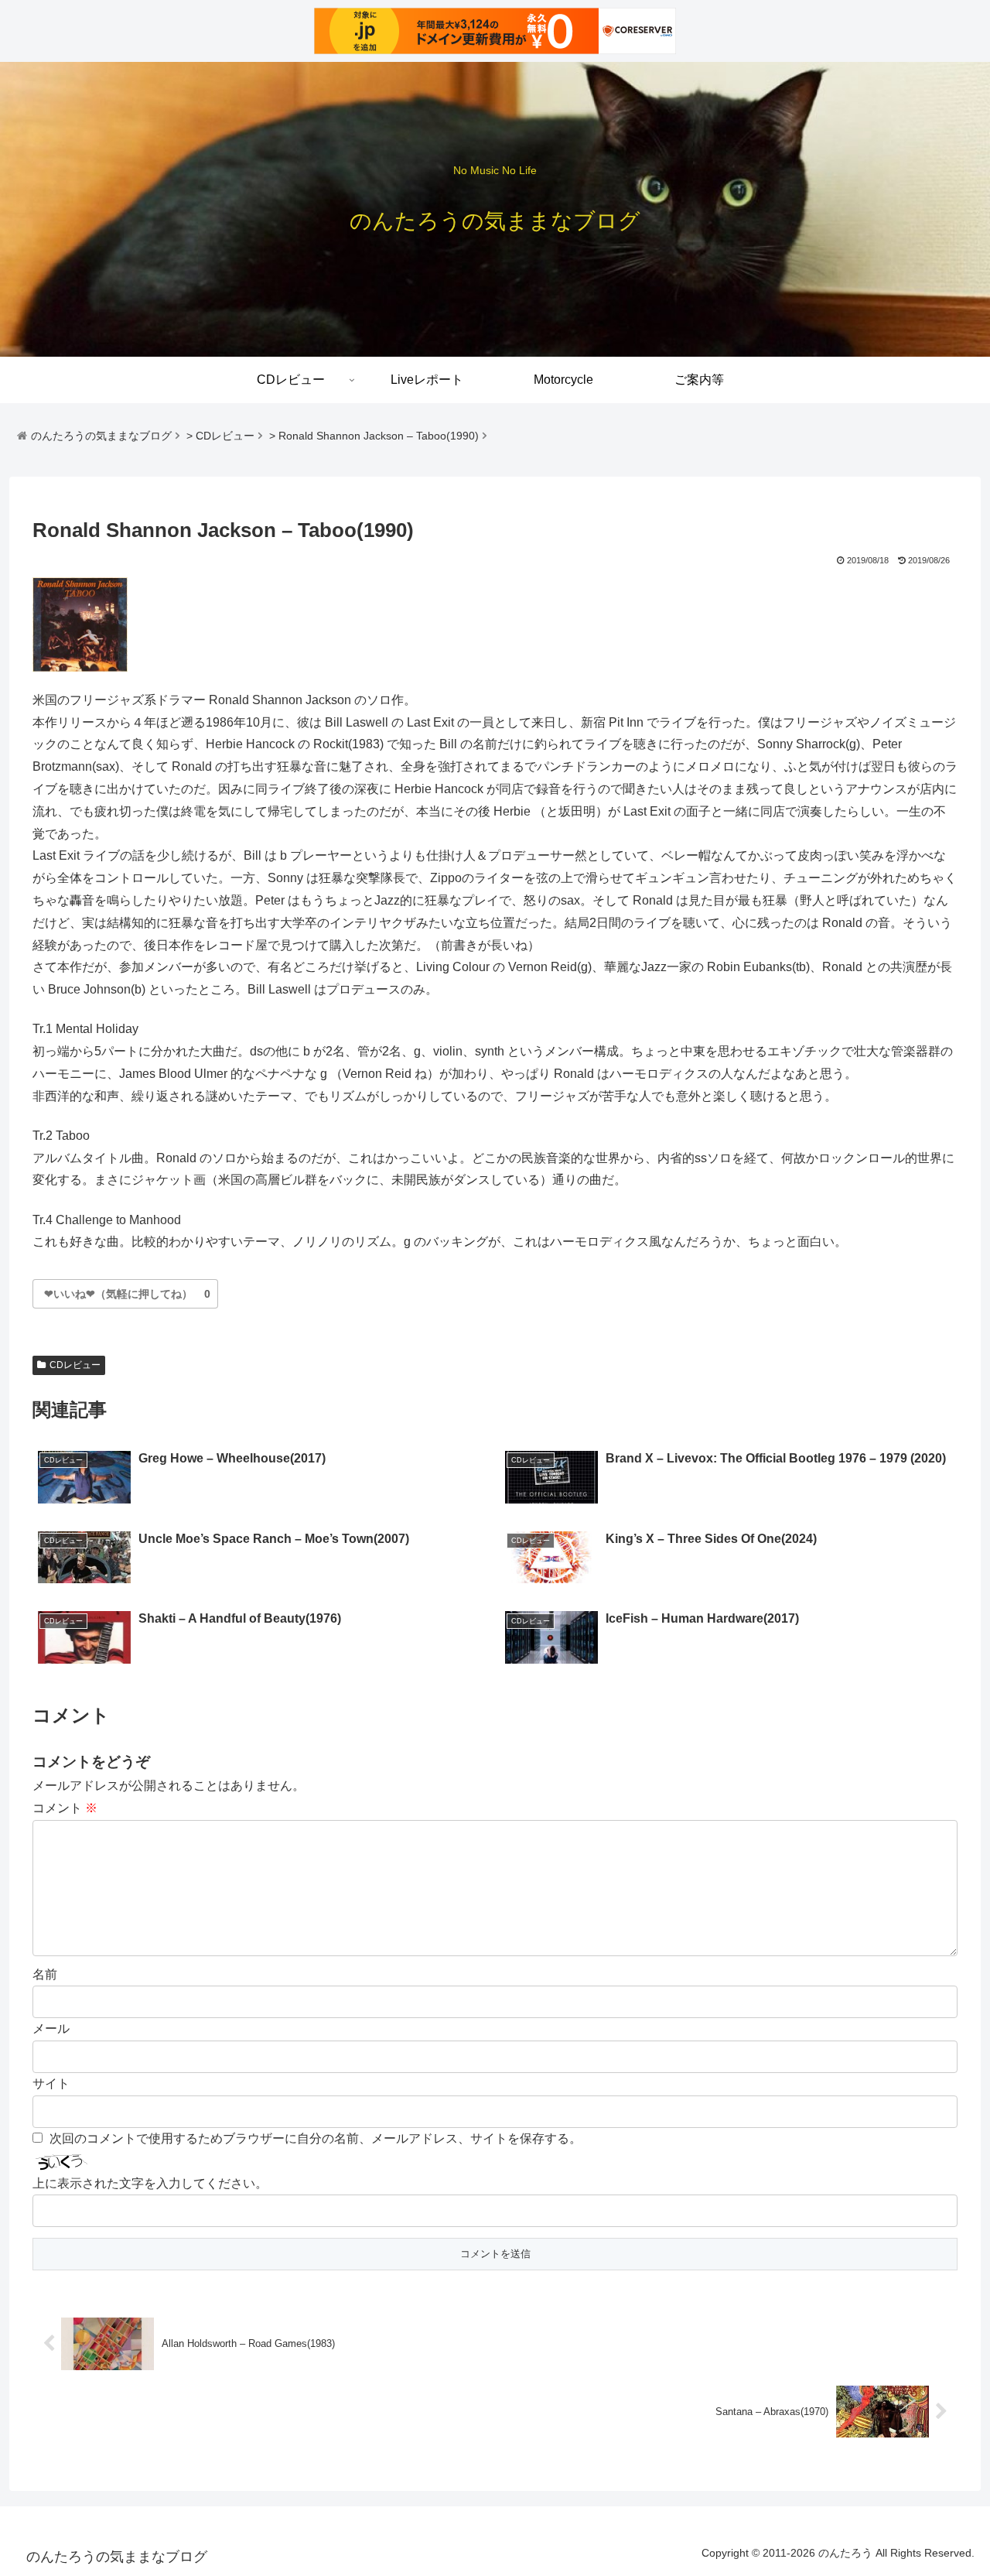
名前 (45, 1974)
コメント (65, 1808)
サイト (51, 2083)
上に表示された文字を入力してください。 (150, 2183)
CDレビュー (75, 1365)
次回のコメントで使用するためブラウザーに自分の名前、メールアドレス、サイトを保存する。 (316, 2138)
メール (51, 2029)
